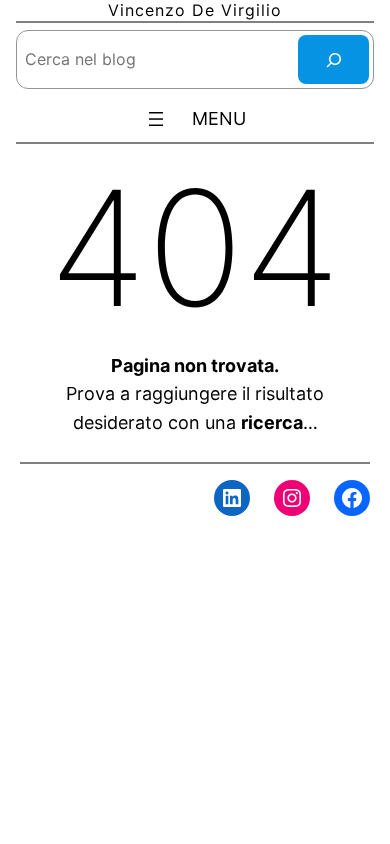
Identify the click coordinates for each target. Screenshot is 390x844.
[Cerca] (333, 59)
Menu (219, 118)
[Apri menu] (156, 119)
